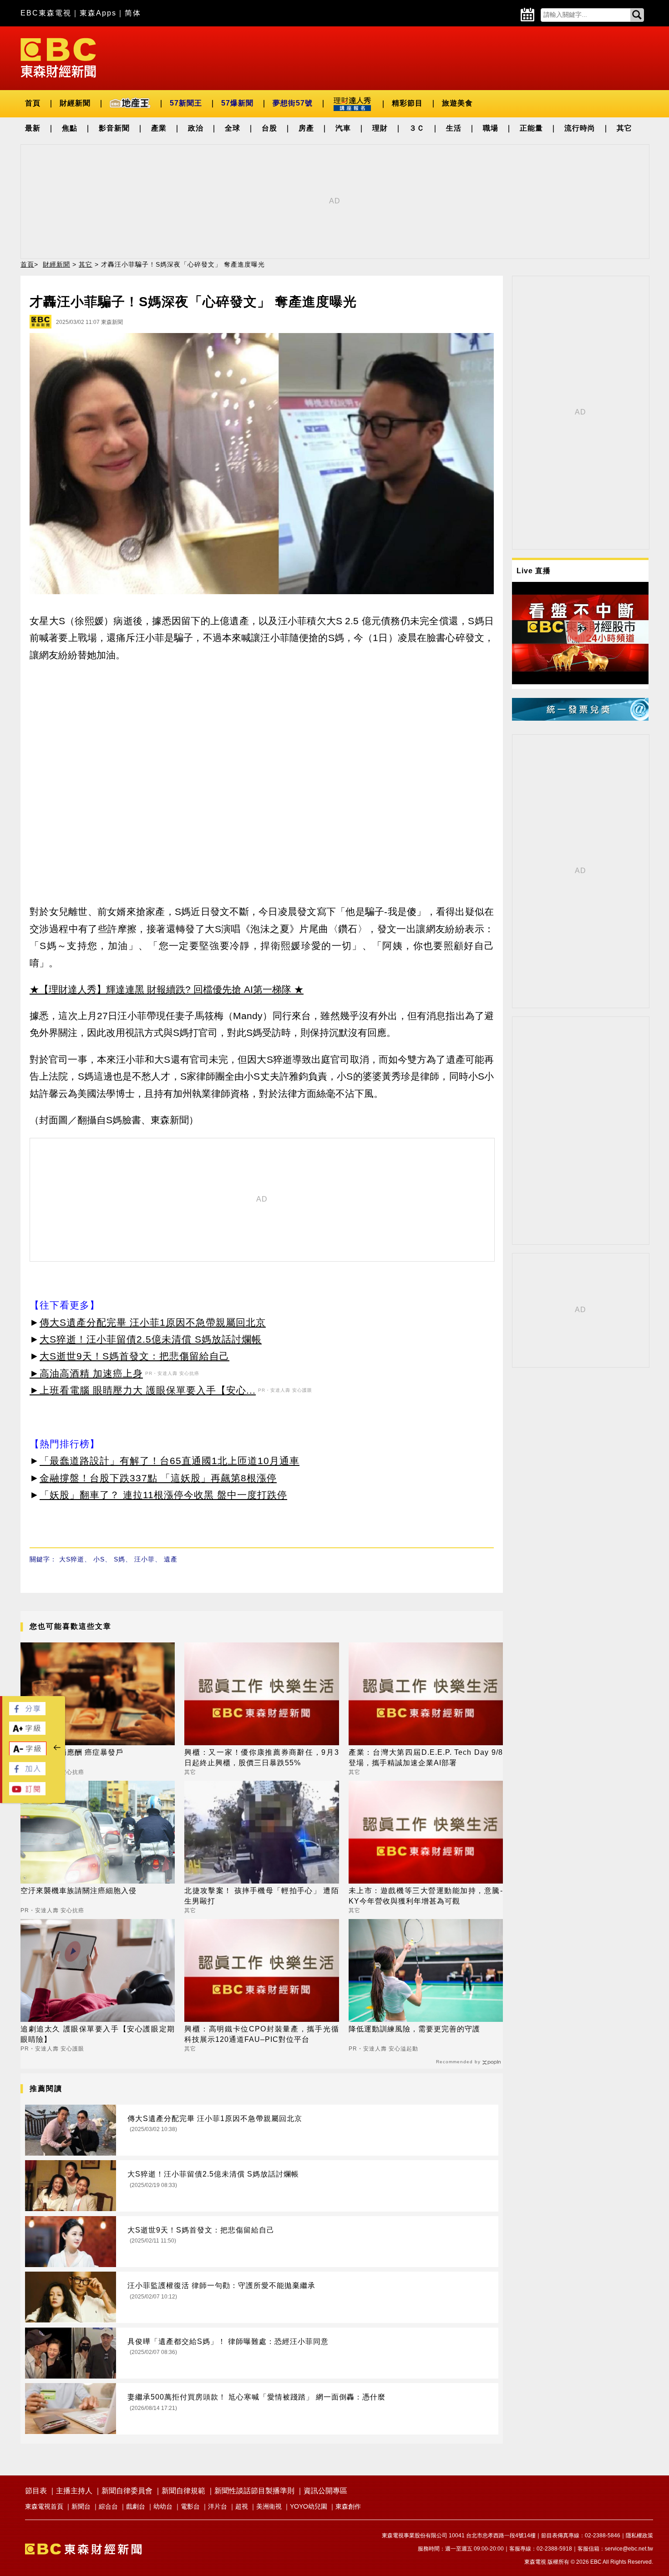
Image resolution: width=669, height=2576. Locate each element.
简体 (133, 13)
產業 (159, 128)
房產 (306, 128)
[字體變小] (28, 1753)
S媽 (119, 1559)
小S (99, 1559)
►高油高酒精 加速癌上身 (86, 1373)
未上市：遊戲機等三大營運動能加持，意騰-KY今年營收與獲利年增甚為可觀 (426, 1896)
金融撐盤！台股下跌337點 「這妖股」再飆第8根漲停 (158, 1478)
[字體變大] (27, 1732)
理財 (380, 128)
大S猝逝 (72, 1559)
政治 (196, 128)
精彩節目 (407, 103)
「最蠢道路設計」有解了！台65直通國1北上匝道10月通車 (170, 1461)
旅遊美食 (457, 103)
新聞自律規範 (183, 2491)
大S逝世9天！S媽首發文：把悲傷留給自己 (134, 1356)
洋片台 (218, 2506)
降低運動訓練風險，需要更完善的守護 (414, 2029)
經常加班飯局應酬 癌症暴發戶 (72, 1752)
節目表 (36, 2491)
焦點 (70, 128)
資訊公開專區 (325, 2491)
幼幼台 (163, 2506)
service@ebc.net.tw (629, 2549)
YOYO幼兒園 (309, 2506)
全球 (233, 128)
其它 (624, 128)
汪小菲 (144, 1559)
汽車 (343, 128)
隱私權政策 (639, 2536)
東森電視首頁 (44, 2506)
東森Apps (98, 13)
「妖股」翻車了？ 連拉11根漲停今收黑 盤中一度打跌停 (163, 1495)
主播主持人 (74, 2491)
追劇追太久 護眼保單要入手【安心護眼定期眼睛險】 (98, 2034)
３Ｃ (417, 128)
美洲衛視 (269, 2506)
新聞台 (81, 2506)
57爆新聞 (237, 103)
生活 (454, 128)
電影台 (190, 2506)
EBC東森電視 (46, 13)
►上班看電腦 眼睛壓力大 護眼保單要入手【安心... (143, 1390)
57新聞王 (186, 103)
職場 (491, 128)
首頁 (33, 103)
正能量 (531, 128)
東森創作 (348, 2506)
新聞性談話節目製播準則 (254, 2491)
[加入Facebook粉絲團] (27, 1773)
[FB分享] (27, 1713)
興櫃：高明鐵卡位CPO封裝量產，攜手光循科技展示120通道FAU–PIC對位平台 (261, 2034)
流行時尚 (580, 128)
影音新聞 (114, 128)
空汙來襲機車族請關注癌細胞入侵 (79, 1891)
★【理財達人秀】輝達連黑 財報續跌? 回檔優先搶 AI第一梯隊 (160, 989)
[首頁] (58, 57)
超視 (242, 2506)
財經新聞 (75, 103)
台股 (269, 128)
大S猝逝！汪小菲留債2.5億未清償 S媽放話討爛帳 (151, 1339)
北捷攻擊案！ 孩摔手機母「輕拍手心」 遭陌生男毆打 (261, 1896)
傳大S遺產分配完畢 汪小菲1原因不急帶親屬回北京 (153, 1322)
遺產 (171, 1559)
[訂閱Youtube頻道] (27, 1793)
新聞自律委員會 (127, 2491)
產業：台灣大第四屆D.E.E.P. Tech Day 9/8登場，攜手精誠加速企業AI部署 (426, 1757)
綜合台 (108, 2506)
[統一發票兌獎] (580, 718)
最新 (33, 128)
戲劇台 (136, 2506)
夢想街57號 (293, 103)
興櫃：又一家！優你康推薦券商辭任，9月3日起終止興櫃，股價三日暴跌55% (261, 1757)
